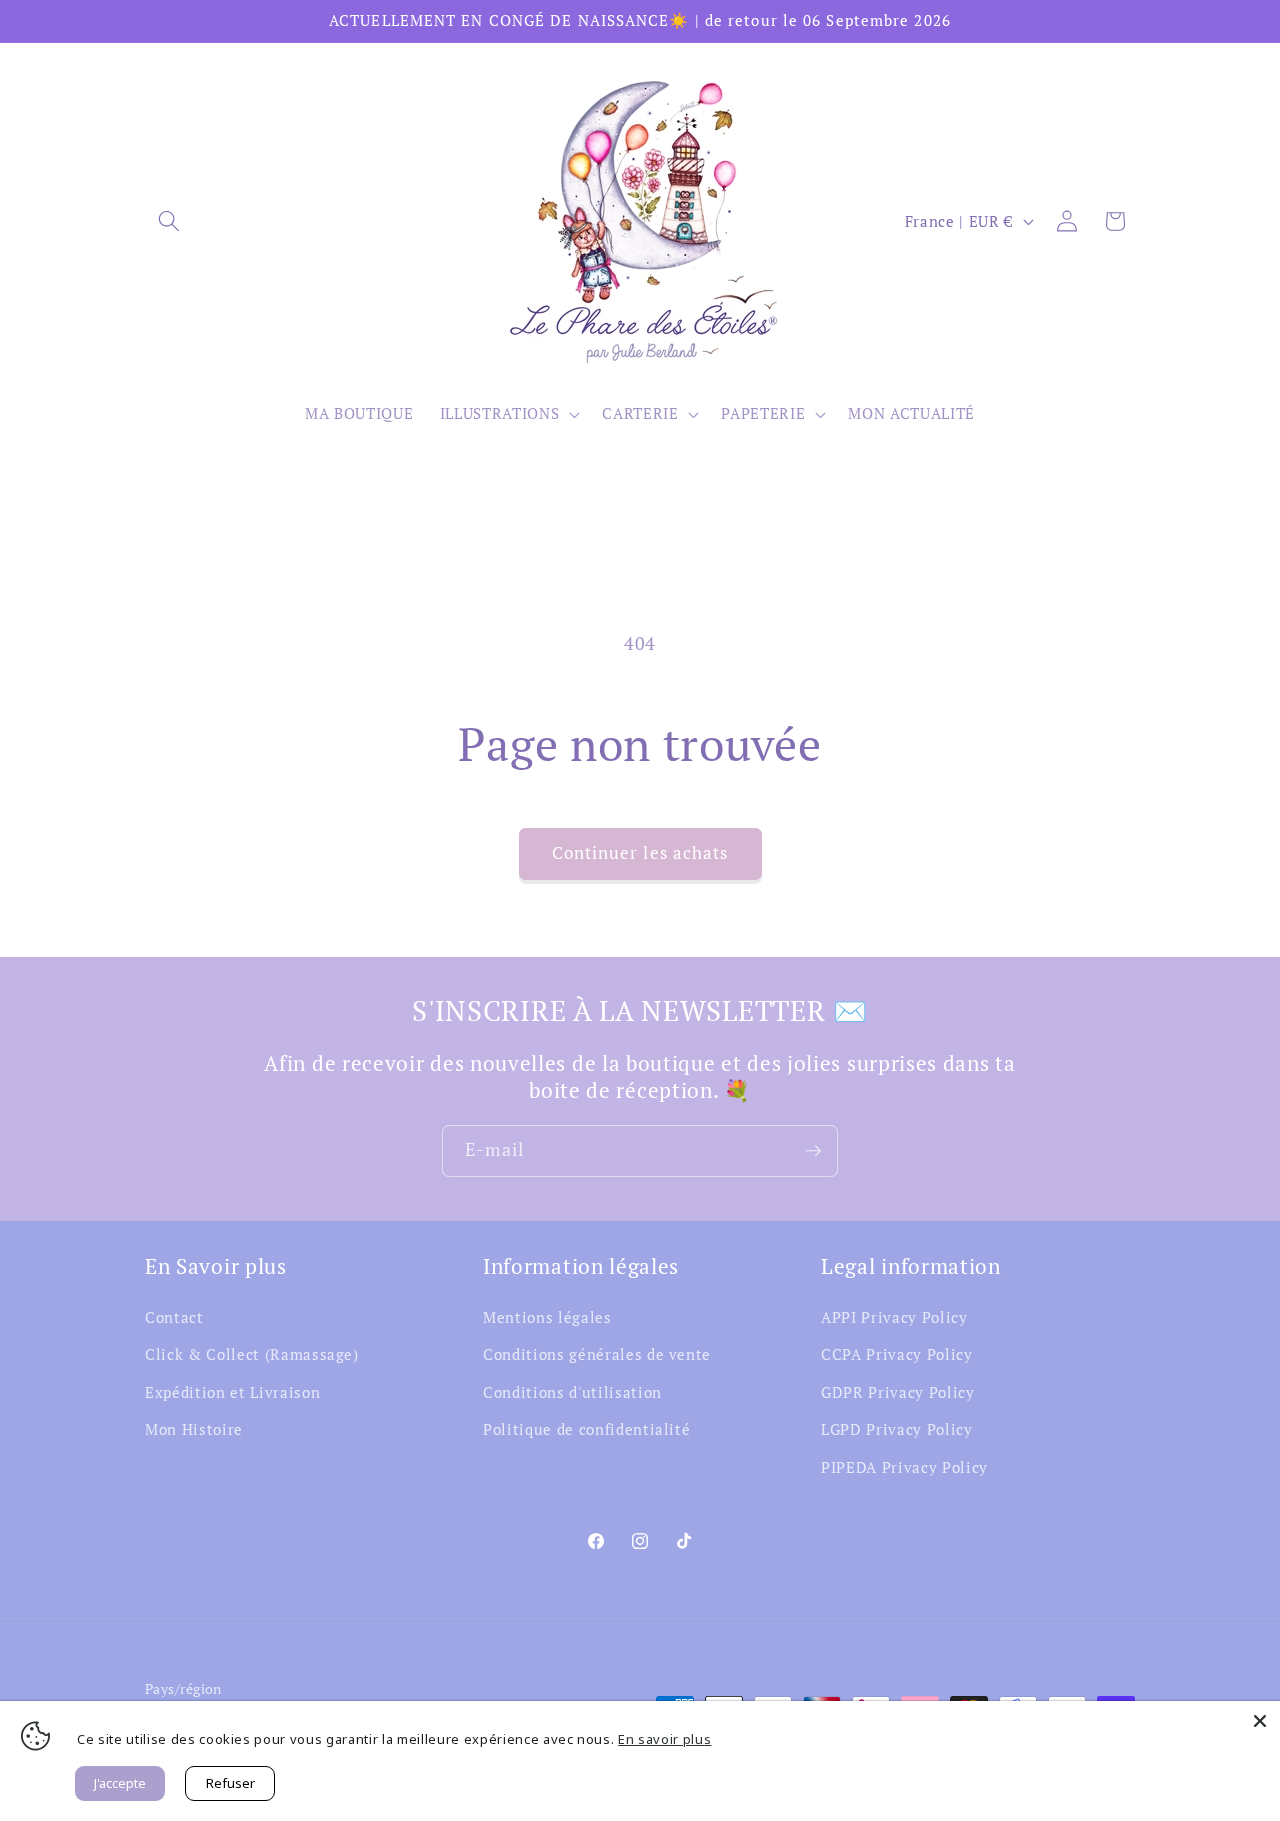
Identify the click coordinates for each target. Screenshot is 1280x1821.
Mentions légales (547, 1317)
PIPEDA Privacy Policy (904, 1467)
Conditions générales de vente (597, 1354)
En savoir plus (664, 1739)
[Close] (1260, 1721)
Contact (174, 1317)
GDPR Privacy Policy (898, 1392)
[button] (169, 221)
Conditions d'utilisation (572, 1392)
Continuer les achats (640, 853)
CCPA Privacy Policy (897, 1354)
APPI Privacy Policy (894, 1317)
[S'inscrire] (813, 1151)
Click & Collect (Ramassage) (252, 1354)
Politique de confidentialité (586, 1429)
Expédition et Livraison (232, 1392)
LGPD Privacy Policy (897, 1429)
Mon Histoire (194, 1429)
